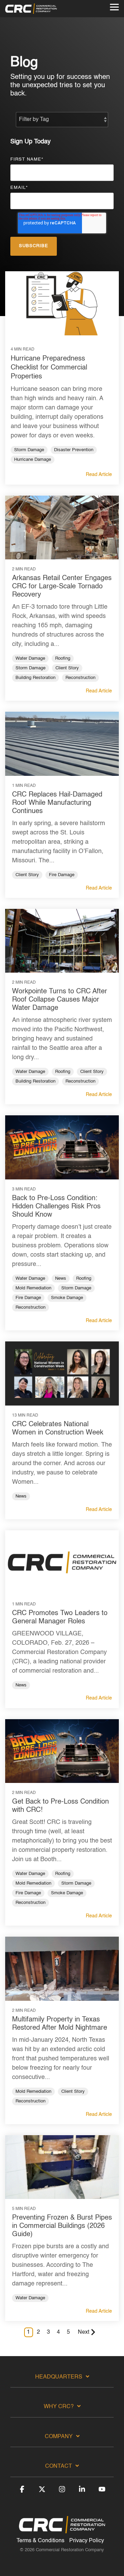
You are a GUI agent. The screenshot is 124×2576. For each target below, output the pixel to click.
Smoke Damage (67, 1298)
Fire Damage (62, 875)
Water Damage (30, 658)
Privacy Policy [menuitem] (87, 2541)
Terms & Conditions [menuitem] (40, 2541)
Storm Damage (29, 450)
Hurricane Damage (33, 460)
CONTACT (59, 2466)
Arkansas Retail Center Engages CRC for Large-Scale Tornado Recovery (62, 587)
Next (84, 2332)
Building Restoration (35, 678)
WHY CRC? (59, 2407)
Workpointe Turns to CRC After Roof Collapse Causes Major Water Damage (60, 1000)
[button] (114, 7)
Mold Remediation (33, 1288)
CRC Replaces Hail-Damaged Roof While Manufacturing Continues (57, 803)
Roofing (63, 658)
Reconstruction (80, 678)
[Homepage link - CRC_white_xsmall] (62, 2530)
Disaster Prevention (74, 450)
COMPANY (59, 2437)
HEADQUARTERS (59, 2377)
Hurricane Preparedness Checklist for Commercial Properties (49, 368)
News (61, 1279)
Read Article (99, 475)
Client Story (67, 668)
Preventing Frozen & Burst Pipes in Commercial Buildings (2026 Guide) (62, 2226)
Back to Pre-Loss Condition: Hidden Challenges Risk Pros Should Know (56, 1207)
